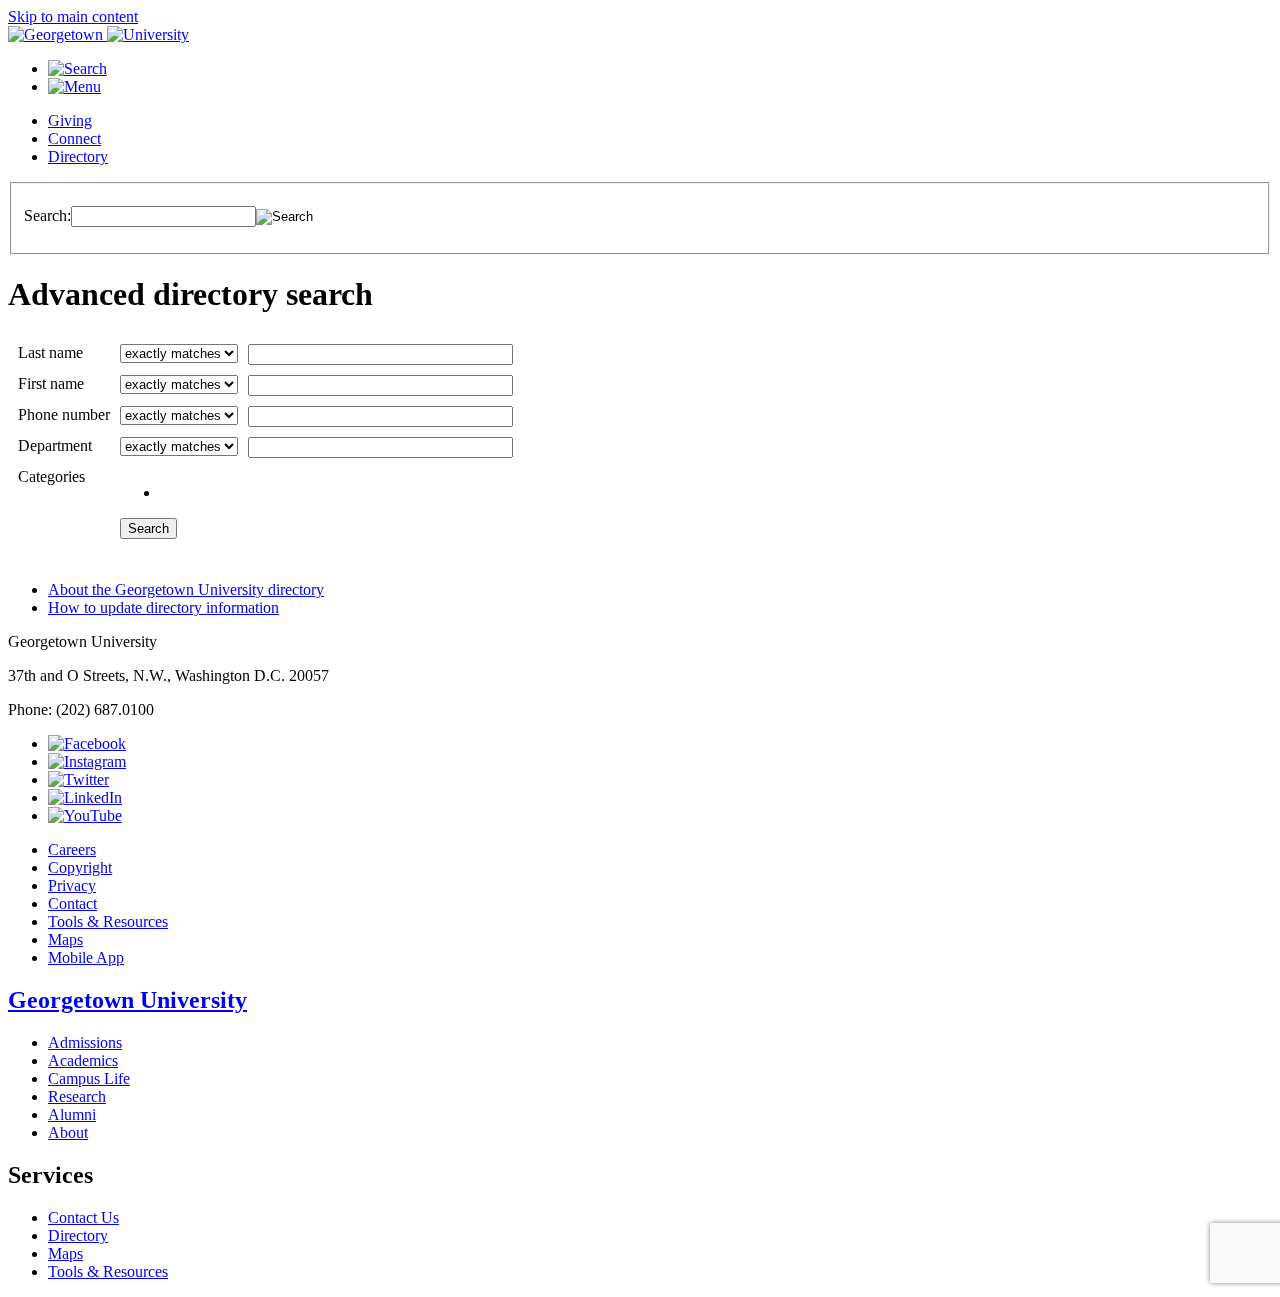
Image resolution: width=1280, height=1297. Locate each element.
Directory (78, 156)
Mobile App (86, 957)
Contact (72, 903)
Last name (50, 352)
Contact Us (83, 1217)
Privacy (72, 885)
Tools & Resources (108, 921)
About (68, 1132)
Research (77, 1096)
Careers (72, 849)
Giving (70, 120)
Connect (74, 138)
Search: (47, 215)
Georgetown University (127, 1000)
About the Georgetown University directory (186, 589)
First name (51, 383)
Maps (65, 939)
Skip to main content (73, 16)
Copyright (80, 867)
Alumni (72, 1114)
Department (55, 445)
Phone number (64, 414)
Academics (83, 1060)
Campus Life (89, 1078)
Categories (51, 476)
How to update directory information (163, 607)
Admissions (85, 1042)
